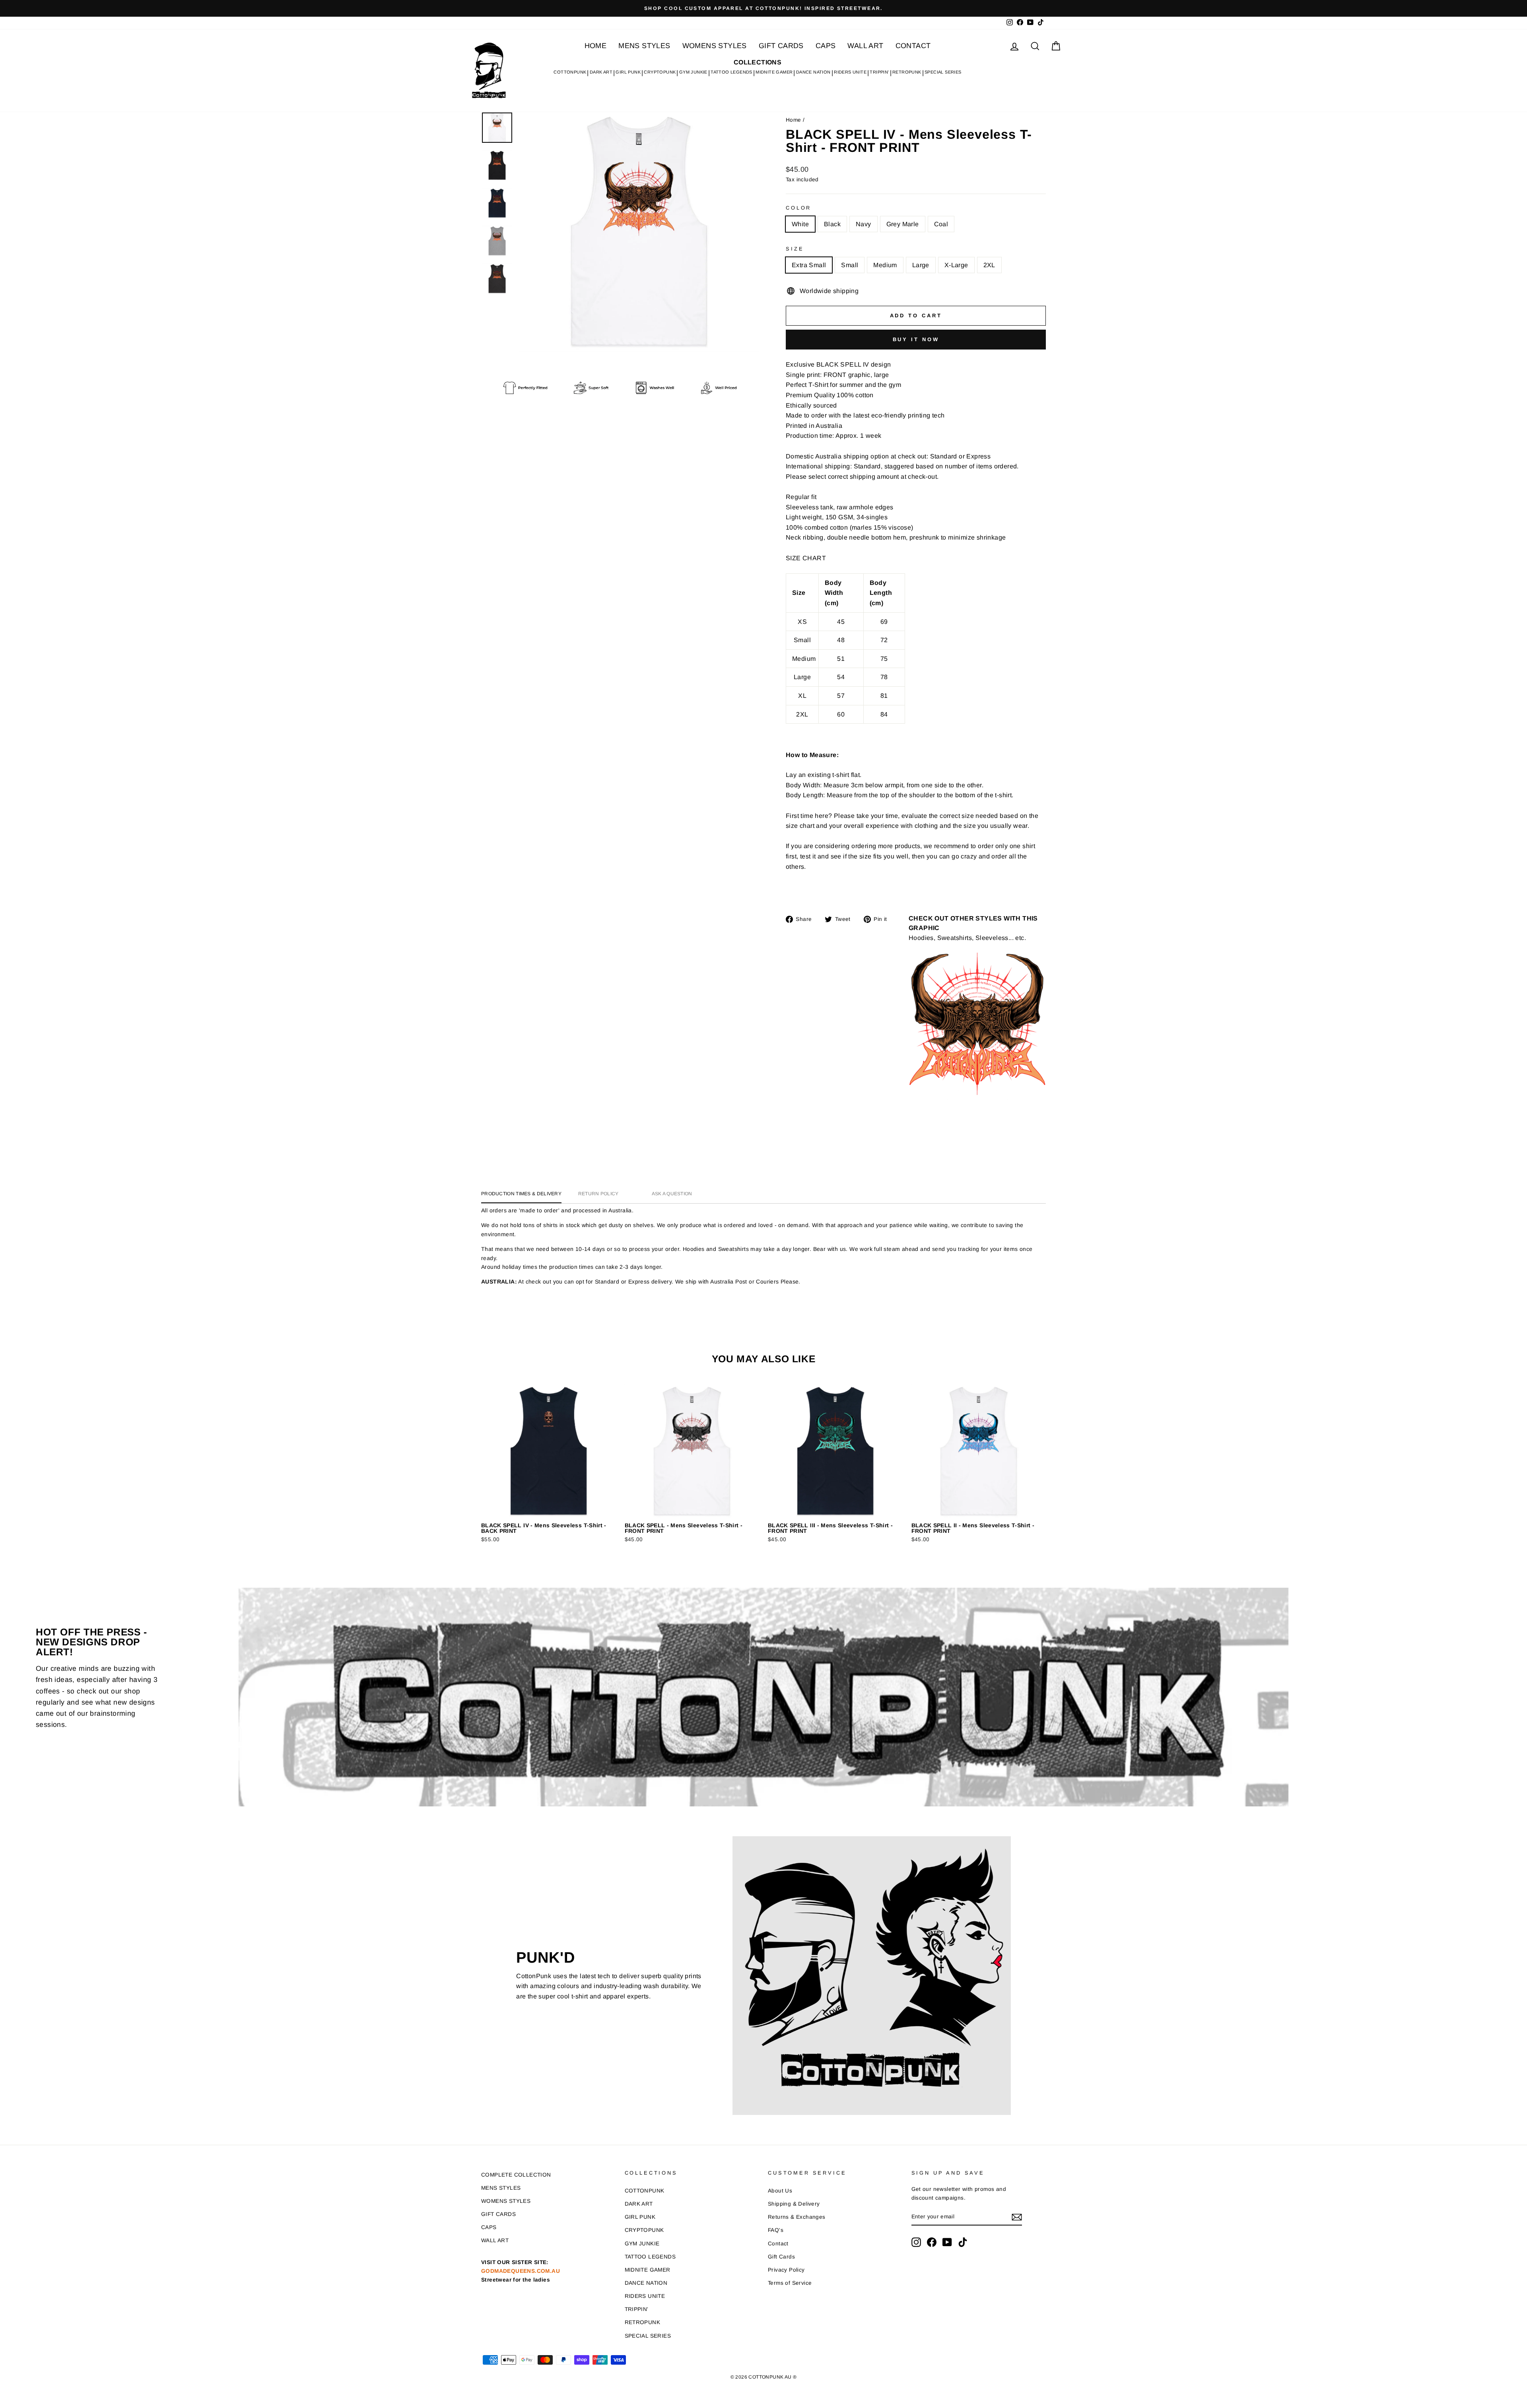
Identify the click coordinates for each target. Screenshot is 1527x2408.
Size (795, 249)
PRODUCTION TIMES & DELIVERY (521, 1194)
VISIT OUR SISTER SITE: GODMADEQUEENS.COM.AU (521, 2271)
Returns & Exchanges (797, 2217)
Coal (941, 224)
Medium (885, 265)
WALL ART (865, 46)
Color (798, 208)
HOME (596, 46)
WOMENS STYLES (715, 46)
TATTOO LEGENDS (731, 72)
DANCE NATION (813, 72)
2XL (989, 265)
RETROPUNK (907, 72)
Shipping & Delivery (794, 2204)
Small (850, 265)
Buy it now (916, 339)
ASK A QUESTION (672, 1194)
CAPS (826, 46)
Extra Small (809, 265)
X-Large (956, 265)
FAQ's (776, 2230)
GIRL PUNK (628, 72)
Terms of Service (790, 2283)
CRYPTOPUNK (660, 72)
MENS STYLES (644, 46)
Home (794, 120)
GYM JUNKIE (693, 72)
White (800, 224)
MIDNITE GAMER (774, 72)
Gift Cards (781, 2257)
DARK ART (601, 72)
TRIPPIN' (879, 72)
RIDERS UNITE (850, 72)
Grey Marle (903, 224)
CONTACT (913, 46)
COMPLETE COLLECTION (516, 2175)
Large (921, 265)
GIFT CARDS (781, 46)
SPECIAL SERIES (943, 72)
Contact (778, 2244)
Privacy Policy (786, 2270)
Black (832, 224)
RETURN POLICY (598, 1194)
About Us (780, 2191)
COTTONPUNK (570, 72)
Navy (864, 224)
